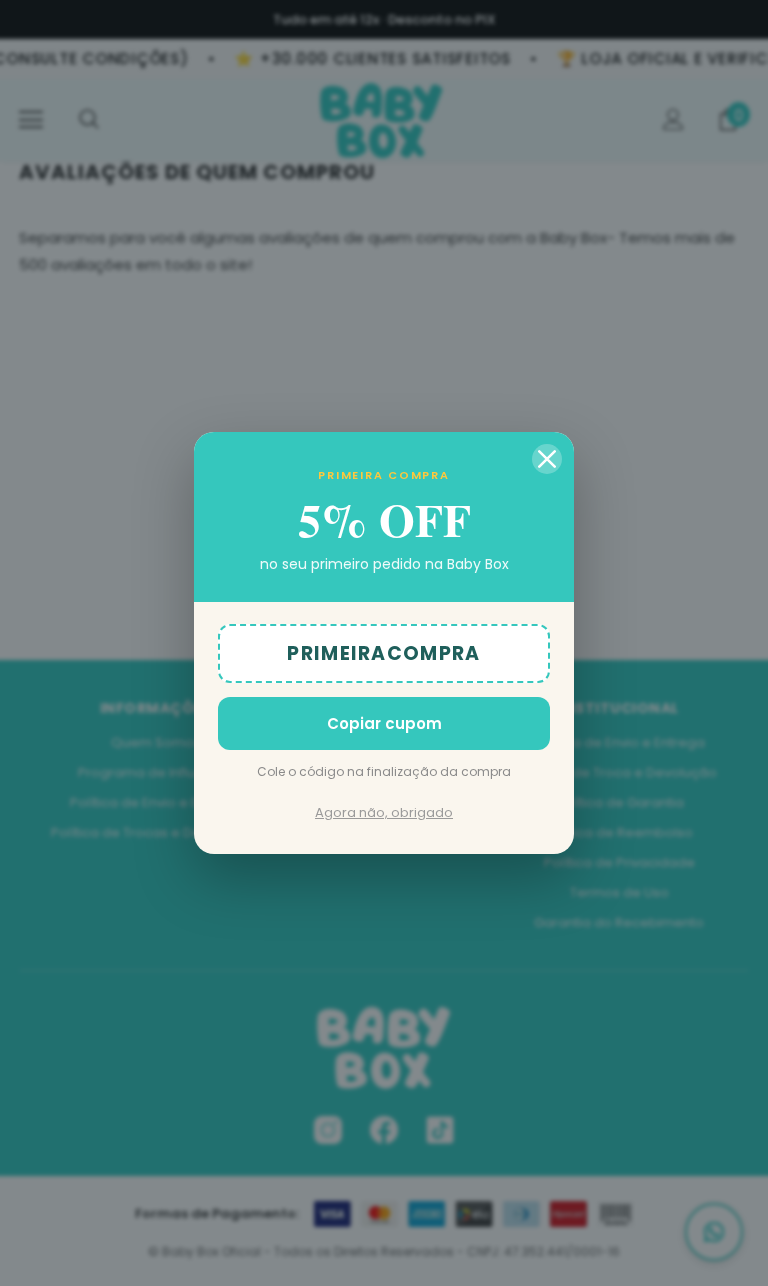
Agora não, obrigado (384, 812)
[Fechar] (547, 459)
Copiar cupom (384, 723)
